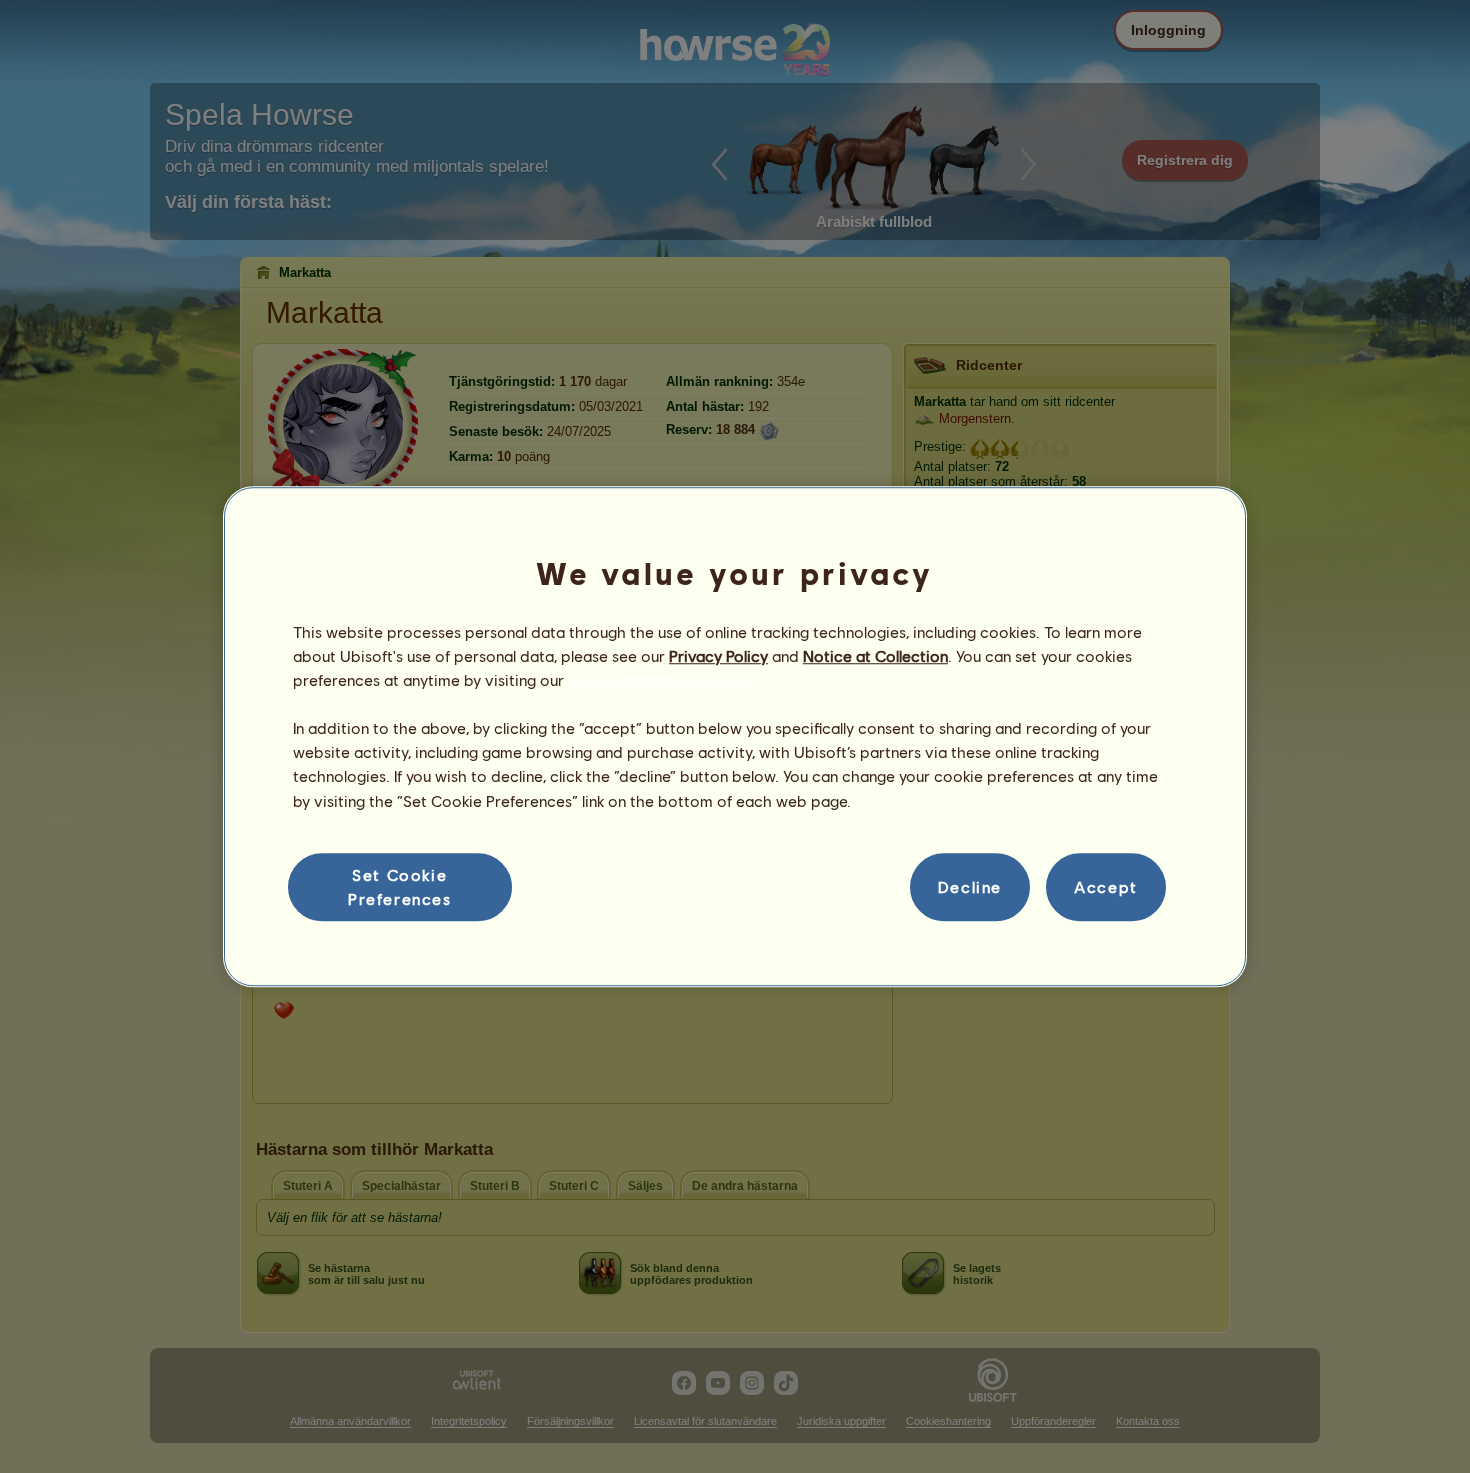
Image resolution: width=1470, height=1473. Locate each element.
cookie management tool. (659, 679)
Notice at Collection (875, 655)
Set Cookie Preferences (400, 886)
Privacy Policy (718, 655)
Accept (1106, 886)
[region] (735, 737)
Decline (970, 886)
